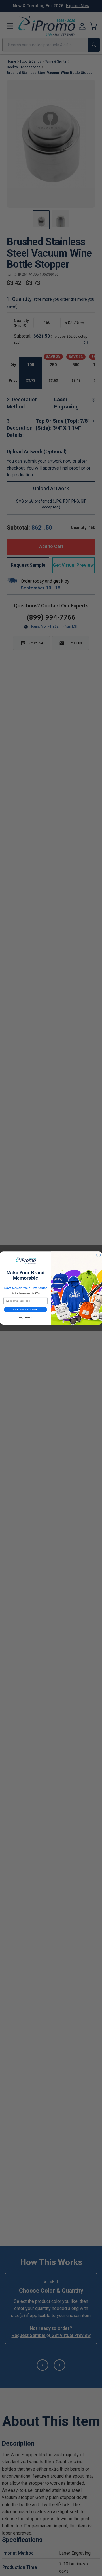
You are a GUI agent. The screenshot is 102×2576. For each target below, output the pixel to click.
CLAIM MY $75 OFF (25, 1309)
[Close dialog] (99, 1255)
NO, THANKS (25, 1318)
